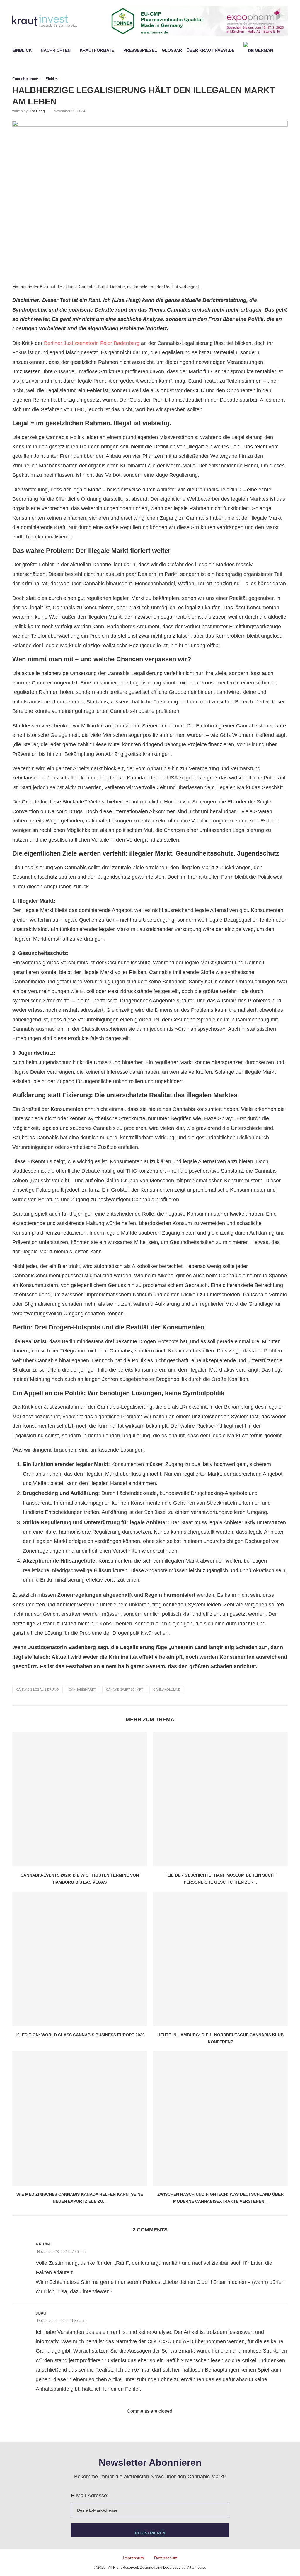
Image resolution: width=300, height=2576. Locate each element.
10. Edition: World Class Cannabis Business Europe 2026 (80, 2035)
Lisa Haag (37, 111)
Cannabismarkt (82, 1689)
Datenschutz (166, 2558)
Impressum (133, 2558)
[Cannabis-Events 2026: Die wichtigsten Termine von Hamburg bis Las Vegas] (80, 1799)
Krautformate (97, 50)
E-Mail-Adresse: (90, 2496)
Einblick (22, 50)
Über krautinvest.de (210, 50)
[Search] (285, 50)
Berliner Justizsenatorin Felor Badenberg (91, 343)
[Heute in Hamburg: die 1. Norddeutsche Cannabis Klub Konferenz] (220, 1959)
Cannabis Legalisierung (37, 1689)
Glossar (172, 50)
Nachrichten (56, 50)
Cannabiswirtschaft (125, 1689)
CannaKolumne (167, 1689)
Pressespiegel (140, 50)
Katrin (43, 2244)
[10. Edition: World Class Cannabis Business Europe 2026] (80, 1959)
